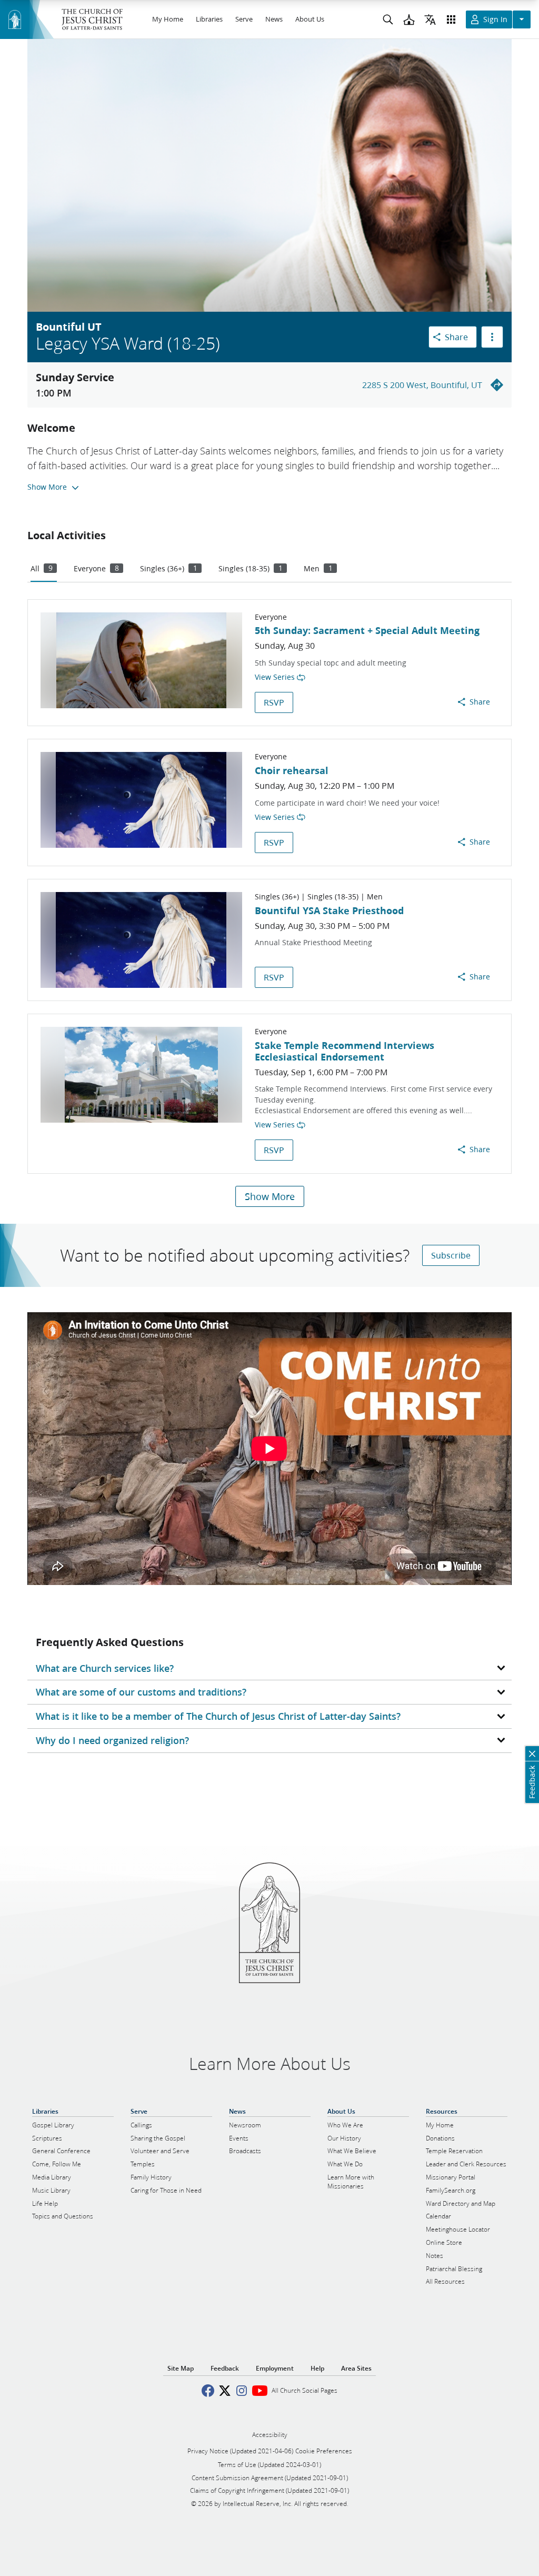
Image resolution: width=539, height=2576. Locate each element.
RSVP (274, 702)
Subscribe (451, 1255)
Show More (270, 1196)
